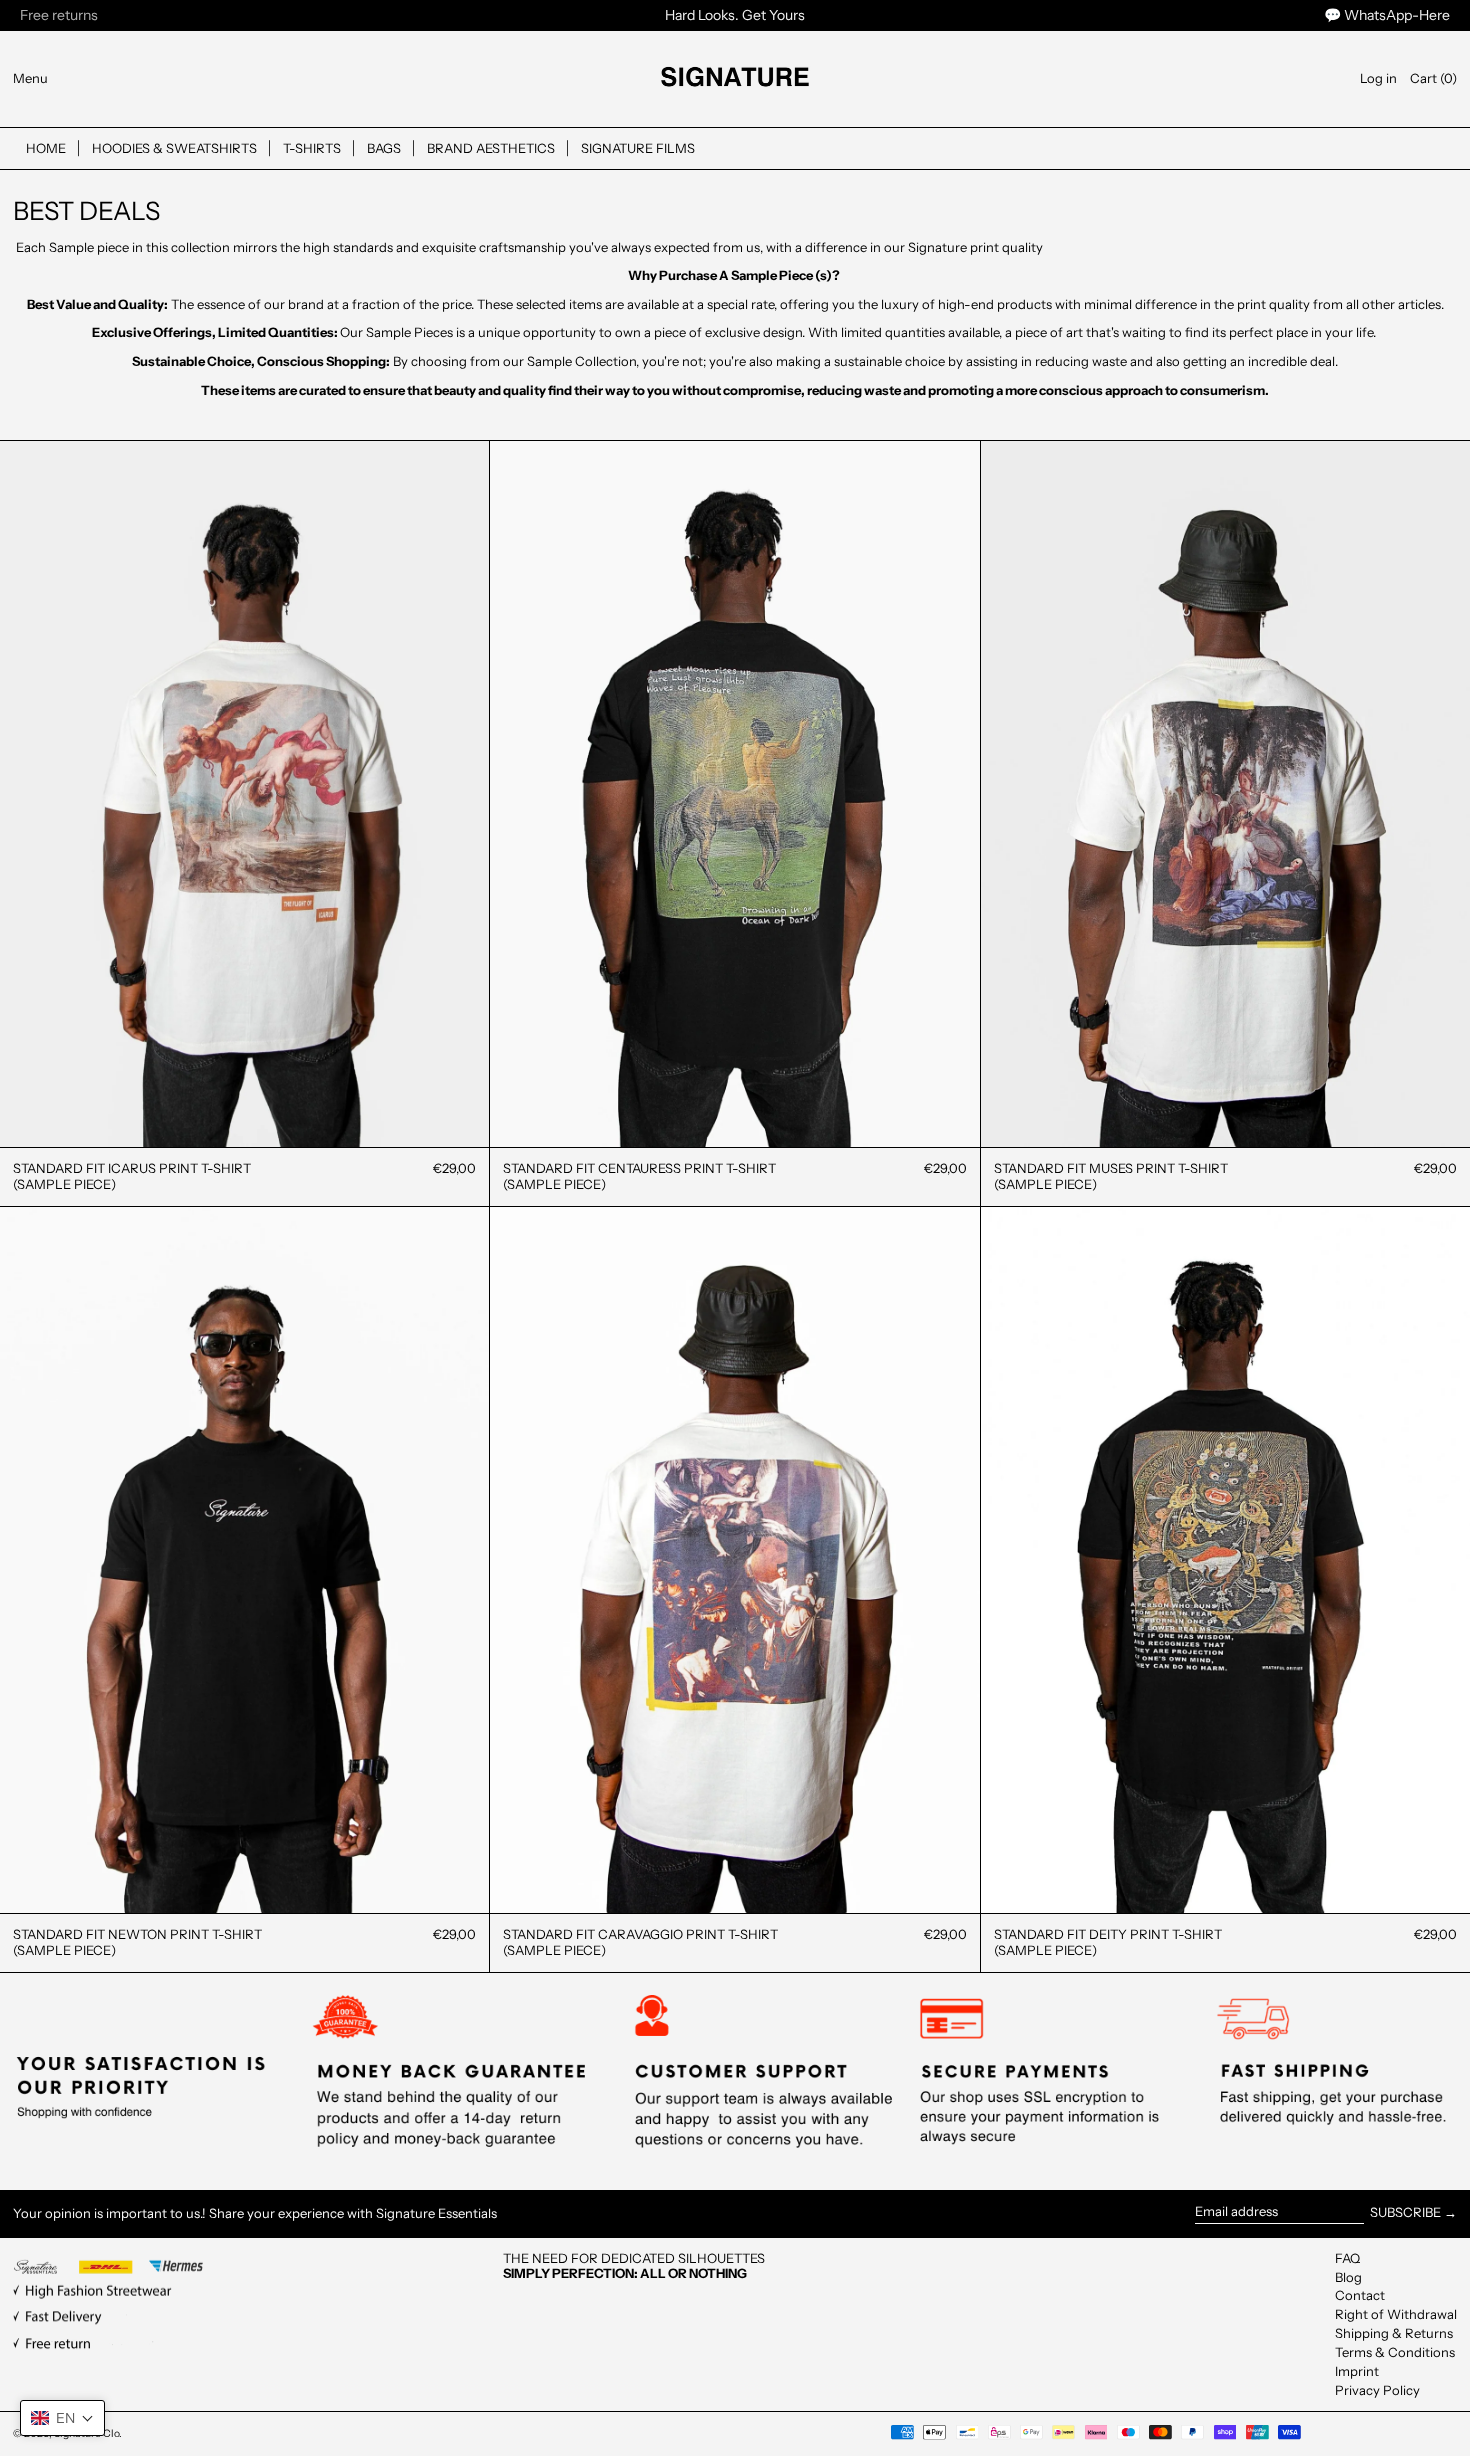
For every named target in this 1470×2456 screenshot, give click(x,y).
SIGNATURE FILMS (638, 148)
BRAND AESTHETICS (491, 148)
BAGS (384, 148)
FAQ (1347, 2258)
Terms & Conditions (1395, 2352)
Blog (1348, 2277)
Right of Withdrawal (1396, 2314)
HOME (46, 148)
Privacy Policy (1377, 2390)
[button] (1433, 78)
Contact (1360, 2295)
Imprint (1357, 2371)
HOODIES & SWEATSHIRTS (174, 148)
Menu (30, 78)
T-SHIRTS (312, 148)
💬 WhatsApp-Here (1387, 15)
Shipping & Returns (1394, 2333)
